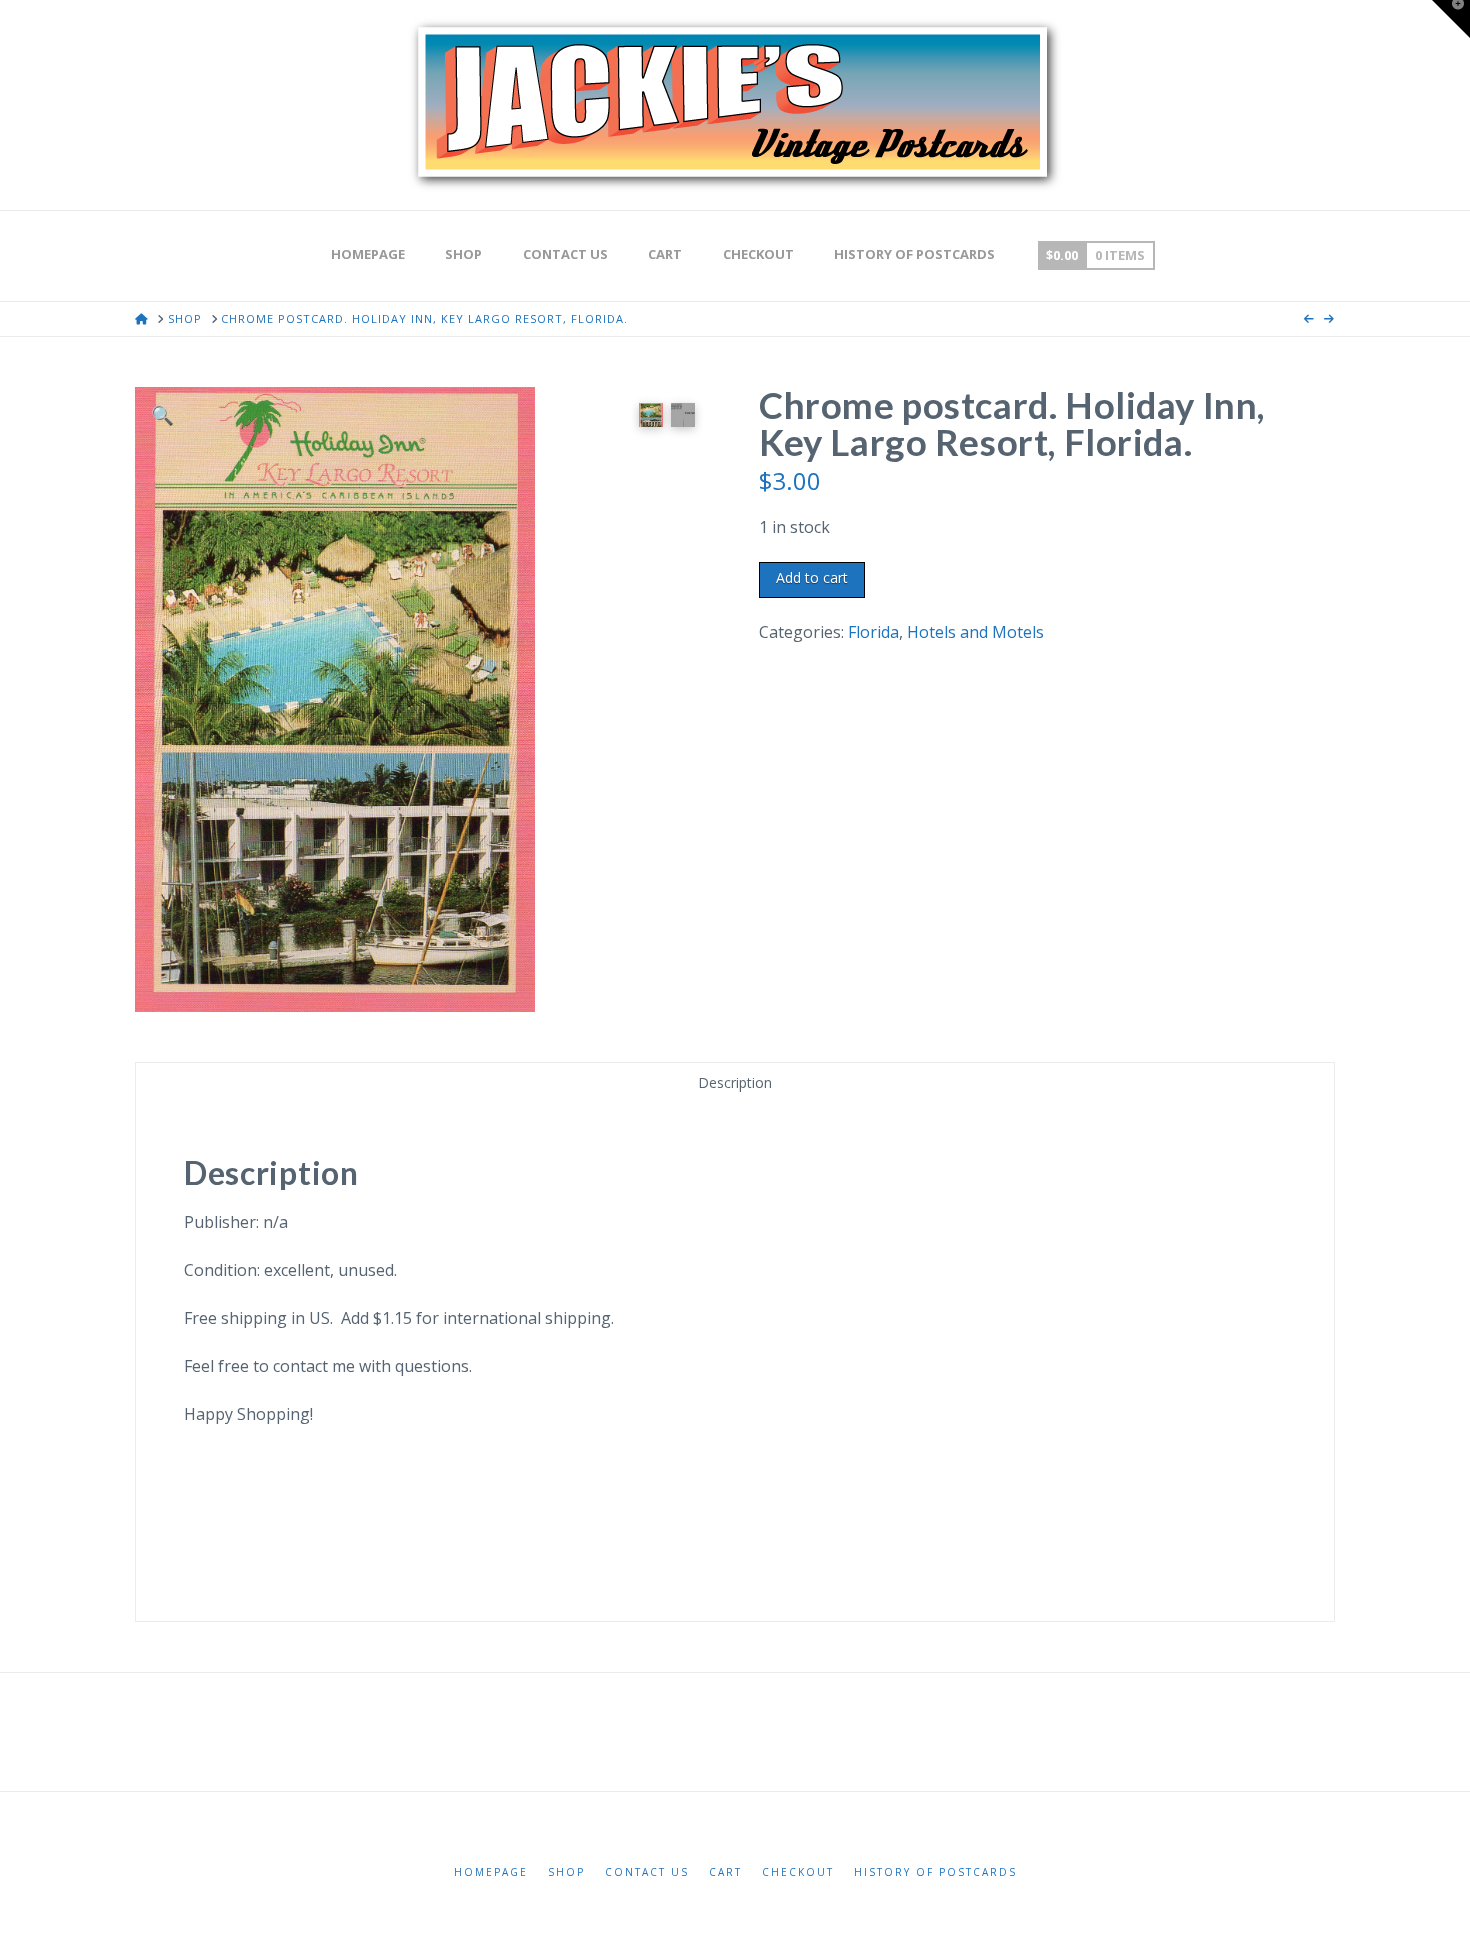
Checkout (798, 1872)
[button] (162, 414)
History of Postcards (935, 1872)
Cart (725, 1872)
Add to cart (812, 577)
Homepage (491, 1872)
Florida (873, 632)
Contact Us (647, 1872)
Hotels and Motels (975, 632)
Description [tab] (735, 1082)
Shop (566, 1872)
